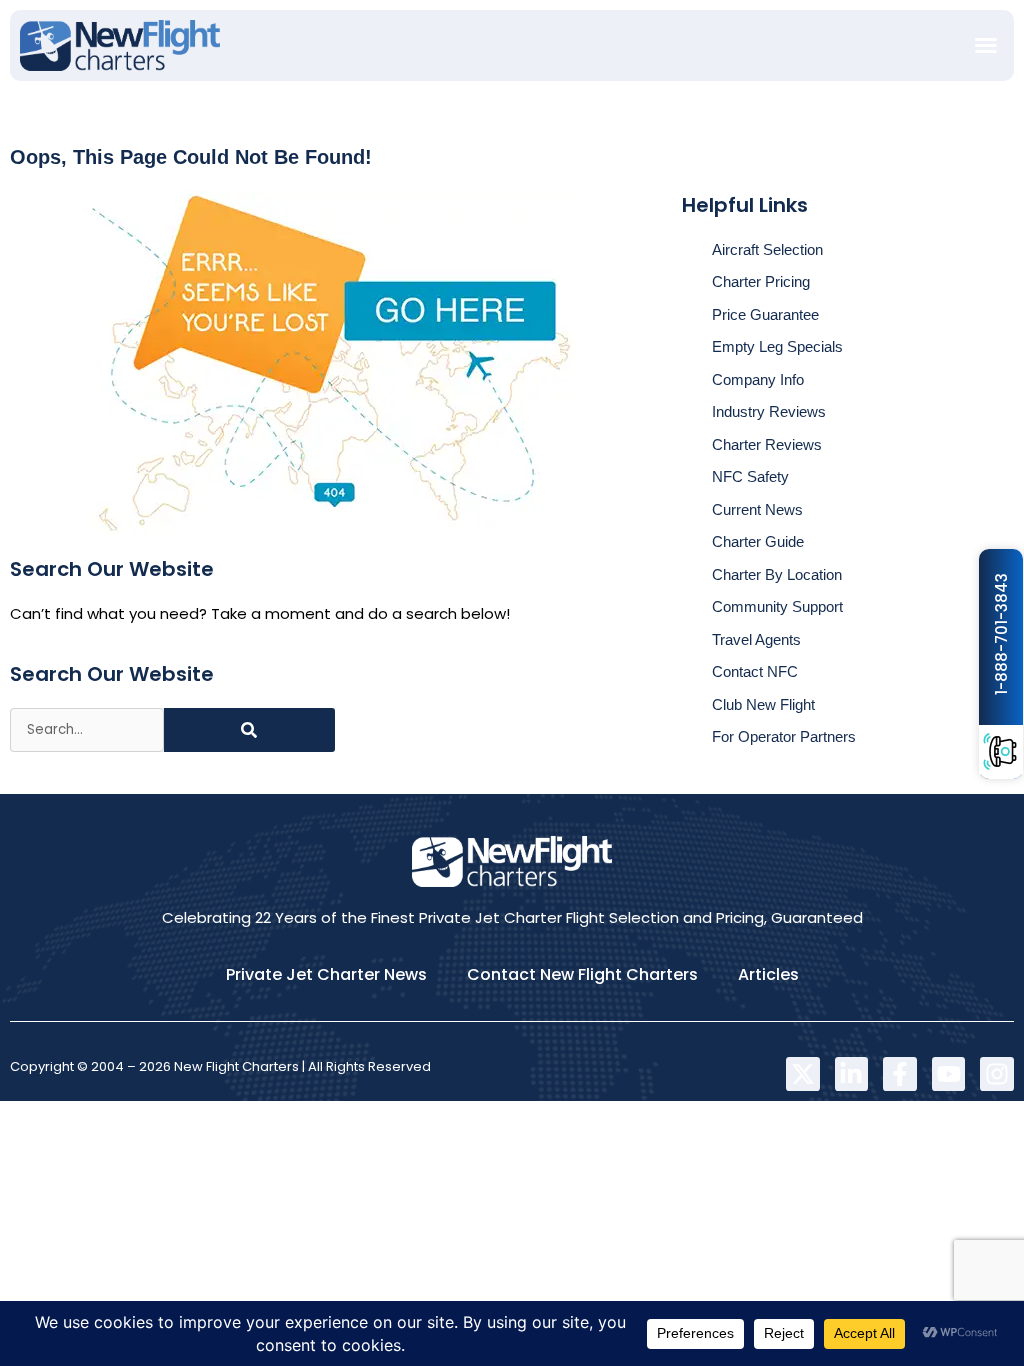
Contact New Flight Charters (582, 975)
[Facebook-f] (900, 1074)
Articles (768, 975)
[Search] (249, 730)
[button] (986, 45)
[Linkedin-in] (852, 1074)
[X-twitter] (803, 1074)
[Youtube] (949, 1074)
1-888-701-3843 (1001, 634)
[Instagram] (997, 1074)
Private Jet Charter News (326, 975)
